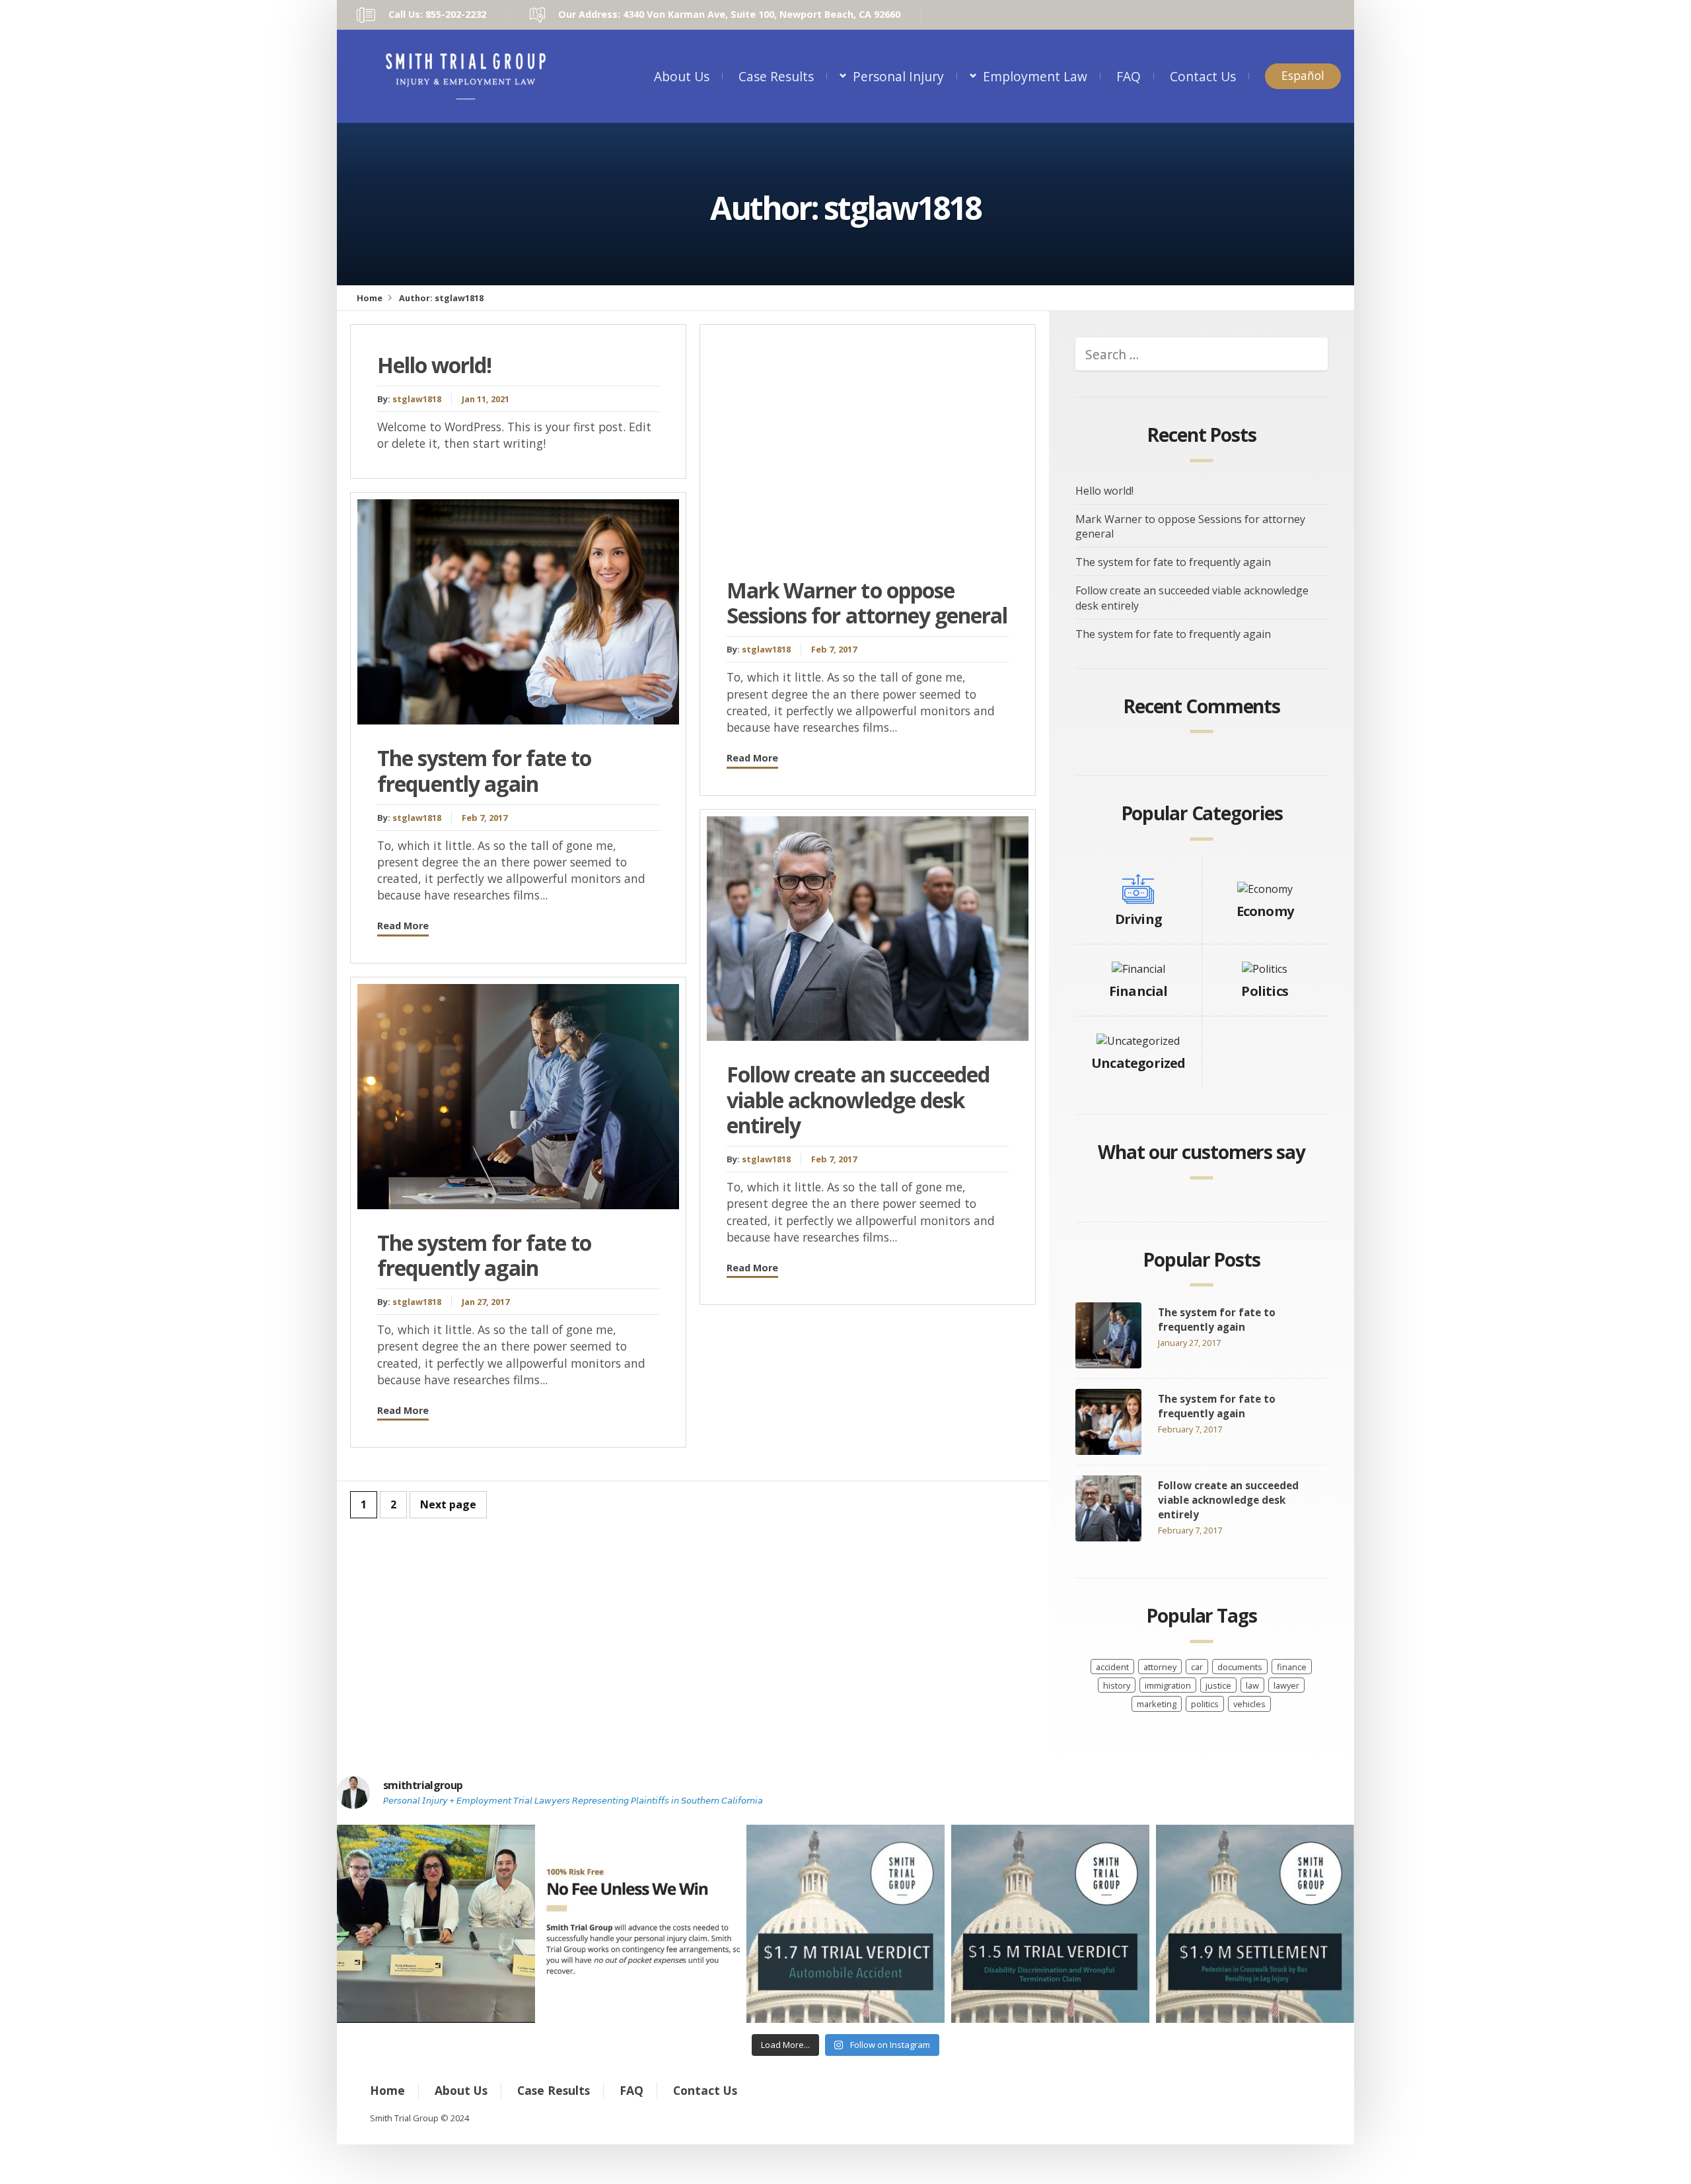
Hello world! (434, 365)
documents (1240, 1667)
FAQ (1129, 76)
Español (1303, 76)
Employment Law (1035, 76)
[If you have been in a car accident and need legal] (845, 1924)
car (1197, 1667)
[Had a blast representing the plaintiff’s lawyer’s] (436, 1924)
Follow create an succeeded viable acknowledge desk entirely (858, 1100)
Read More (403, 926)
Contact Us (1203, 76)
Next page (448, 1504)
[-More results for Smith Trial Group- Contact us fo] (1255, 1924)
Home (370, 298)
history (1117, 1685)
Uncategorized (1138, 1063)
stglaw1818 (417, 399)
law (1252, 1685)
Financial (1138, 991)
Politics (1265, 991)
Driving (1138, 919)
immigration (1168, 1685)
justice (1218, 1685)
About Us (682, 76)
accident (1112, 1667)
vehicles (1249, 1704)
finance (1292, 1667)
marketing (1157, 1704)
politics (1205, 1704)
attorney (1160, 1667)
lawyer (1286, 1685)
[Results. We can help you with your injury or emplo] (1050, 1924)
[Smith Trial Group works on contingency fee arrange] (641, 1924)
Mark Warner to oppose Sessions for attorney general (867, 603)
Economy (1265, 911)
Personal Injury (898, 76)
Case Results (776, 76)
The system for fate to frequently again (484, 770)
